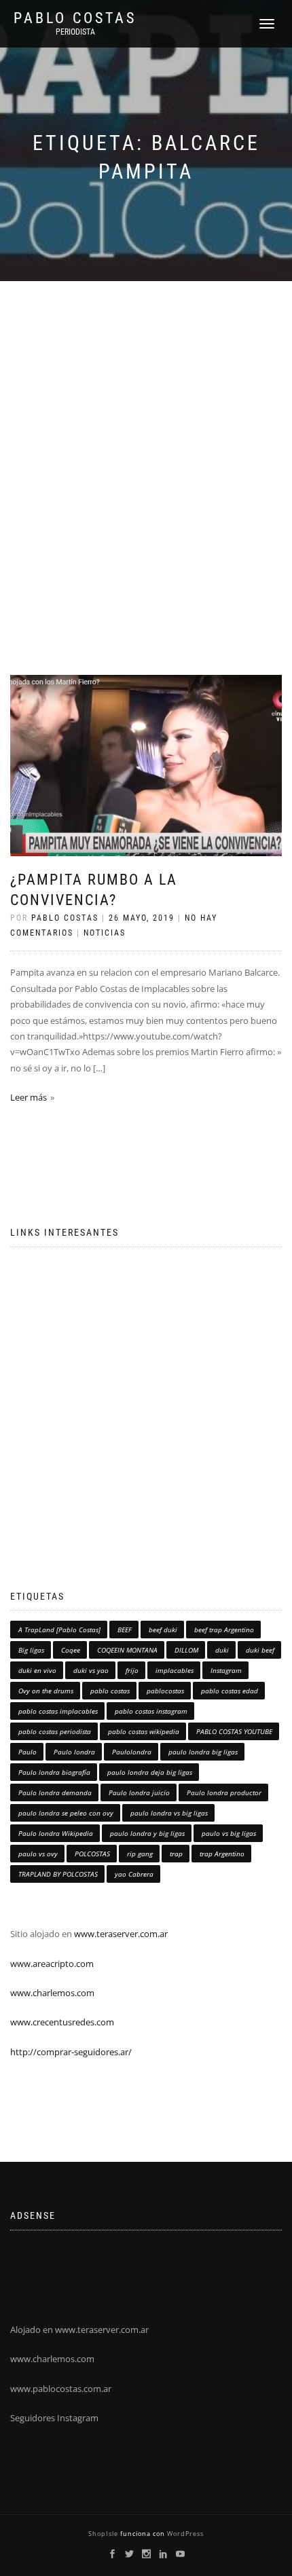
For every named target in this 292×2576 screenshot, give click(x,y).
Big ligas (31, 1650)
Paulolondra (132, 1752)
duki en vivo (37, 1670)
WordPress (184, 2534)
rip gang (140, 1854)
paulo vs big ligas (229, 1833)
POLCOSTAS (92, 1854)
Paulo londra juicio (139, 1792)
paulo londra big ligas (203, 1752)
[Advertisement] (146, 434)
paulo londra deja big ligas (150, 1772)
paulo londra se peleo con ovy (66, 1813)
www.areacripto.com (52, 1964)
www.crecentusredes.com (62, 2022)
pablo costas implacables (58, 1711)
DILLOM (186, 1650)
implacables (175, 1670)
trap (176, 1854)
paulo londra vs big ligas (169, 1813)
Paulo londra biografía (54, 1772)
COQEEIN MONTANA (127, 1650)
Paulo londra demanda (55, 1792)
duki (222, 1650)
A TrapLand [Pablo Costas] (59, 1630)
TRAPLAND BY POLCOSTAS (58, 1874)
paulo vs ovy (38, 1854)
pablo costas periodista (55, 1731)
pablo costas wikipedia (144, 1731)
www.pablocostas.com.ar (61, 2389)
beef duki (163, 1630)
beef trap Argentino (224, 1630)
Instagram (226, 1670)
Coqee (71, 1650)
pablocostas (165, 1691)
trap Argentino (222, 1854)
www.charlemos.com (52, 1993)
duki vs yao (91, 1670)
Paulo (28, 1752)
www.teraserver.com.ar (120, 1934)
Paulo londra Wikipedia (56, 1833)
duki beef (260, 1650)
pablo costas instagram (151, 1711)
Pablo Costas (75, 18)
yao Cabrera (134, 1874)
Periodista (75, 32)
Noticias (105, 933)
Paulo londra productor (224, 1792)
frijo (132, 1670)
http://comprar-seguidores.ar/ (71, 2052)
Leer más (29, 1097)
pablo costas (110, 1691)
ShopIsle (104, 2534)
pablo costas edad (230, 1691)
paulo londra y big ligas (147, 1833)
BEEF (125, 1630)
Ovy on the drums (46, 1691)
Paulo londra (74, 1752)
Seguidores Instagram (54, 2418)
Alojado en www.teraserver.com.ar (79, 2330)
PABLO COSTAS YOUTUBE (234, 1731)
